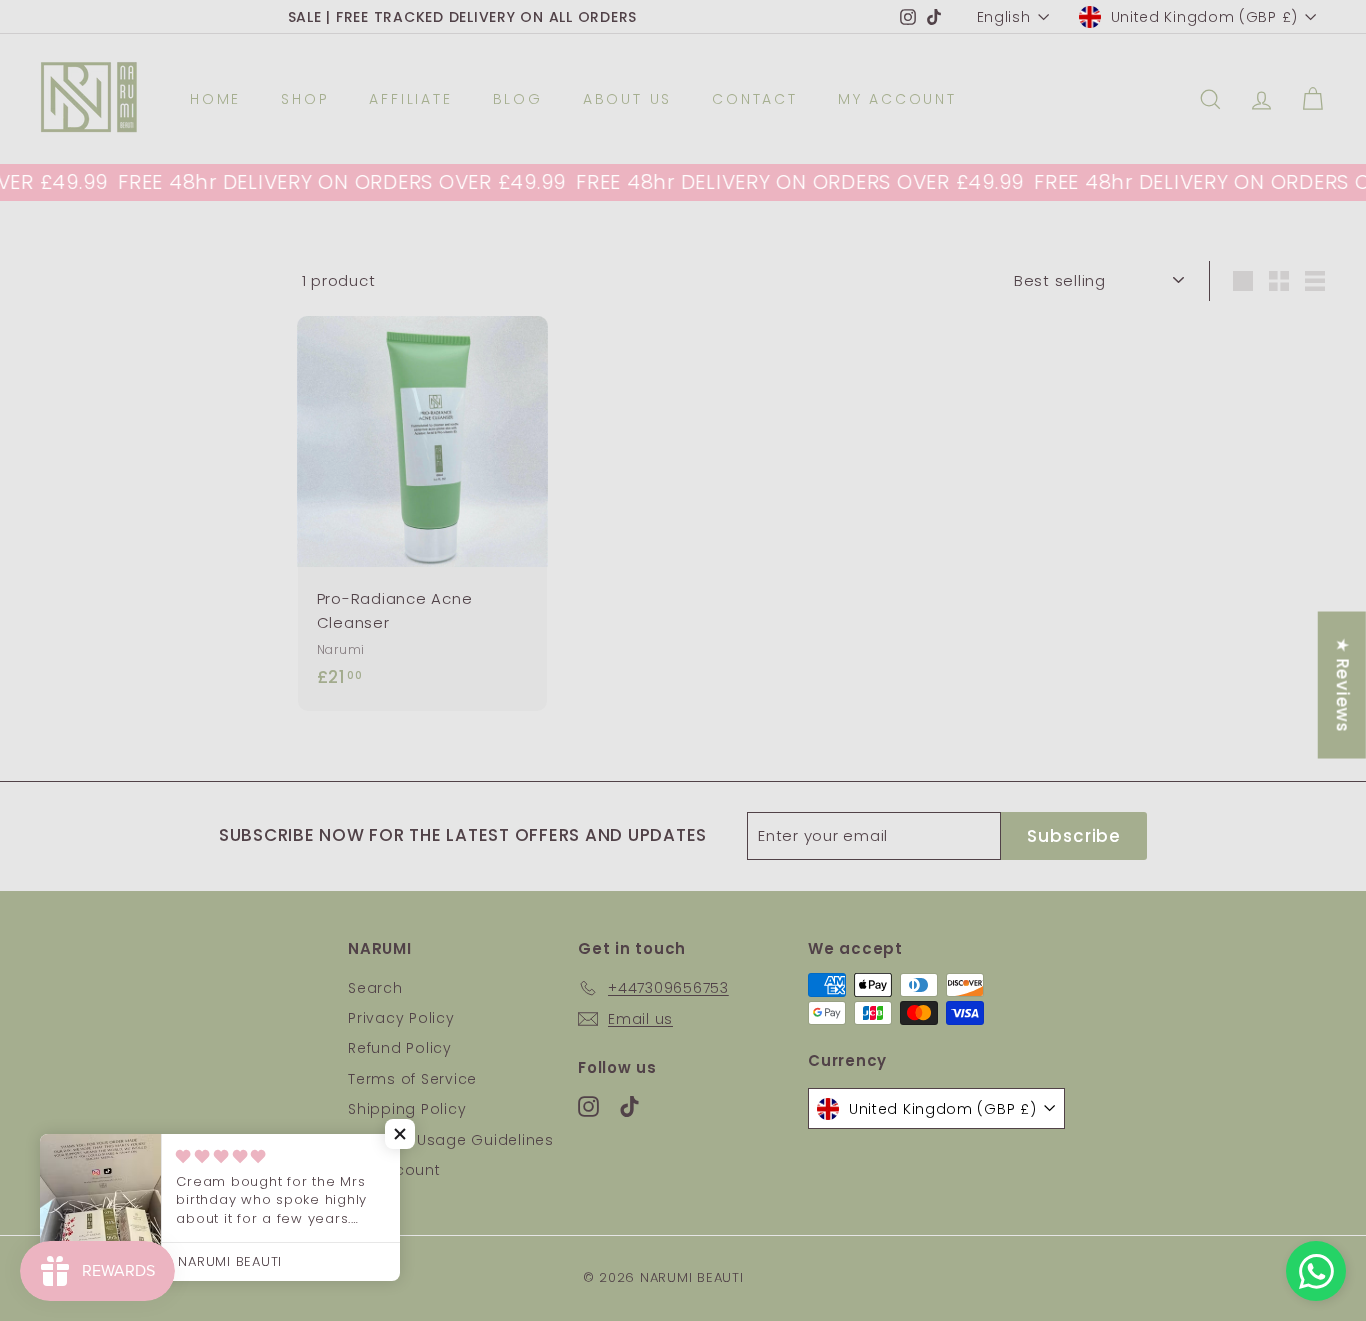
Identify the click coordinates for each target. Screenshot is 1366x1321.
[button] (400, 1134)
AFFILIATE (410, 99)
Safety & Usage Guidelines (451, 1140)
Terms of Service (412, 1079)
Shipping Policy (407, 1109)
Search (375, 988)
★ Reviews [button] (1343, 684)
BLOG (518, 99)
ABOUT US (627, 99)
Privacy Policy (401, 1018)
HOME (215, 99)
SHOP (305, 99)
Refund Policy (400, 1048)
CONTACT (755, 99)
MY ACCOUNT (897, 99)
